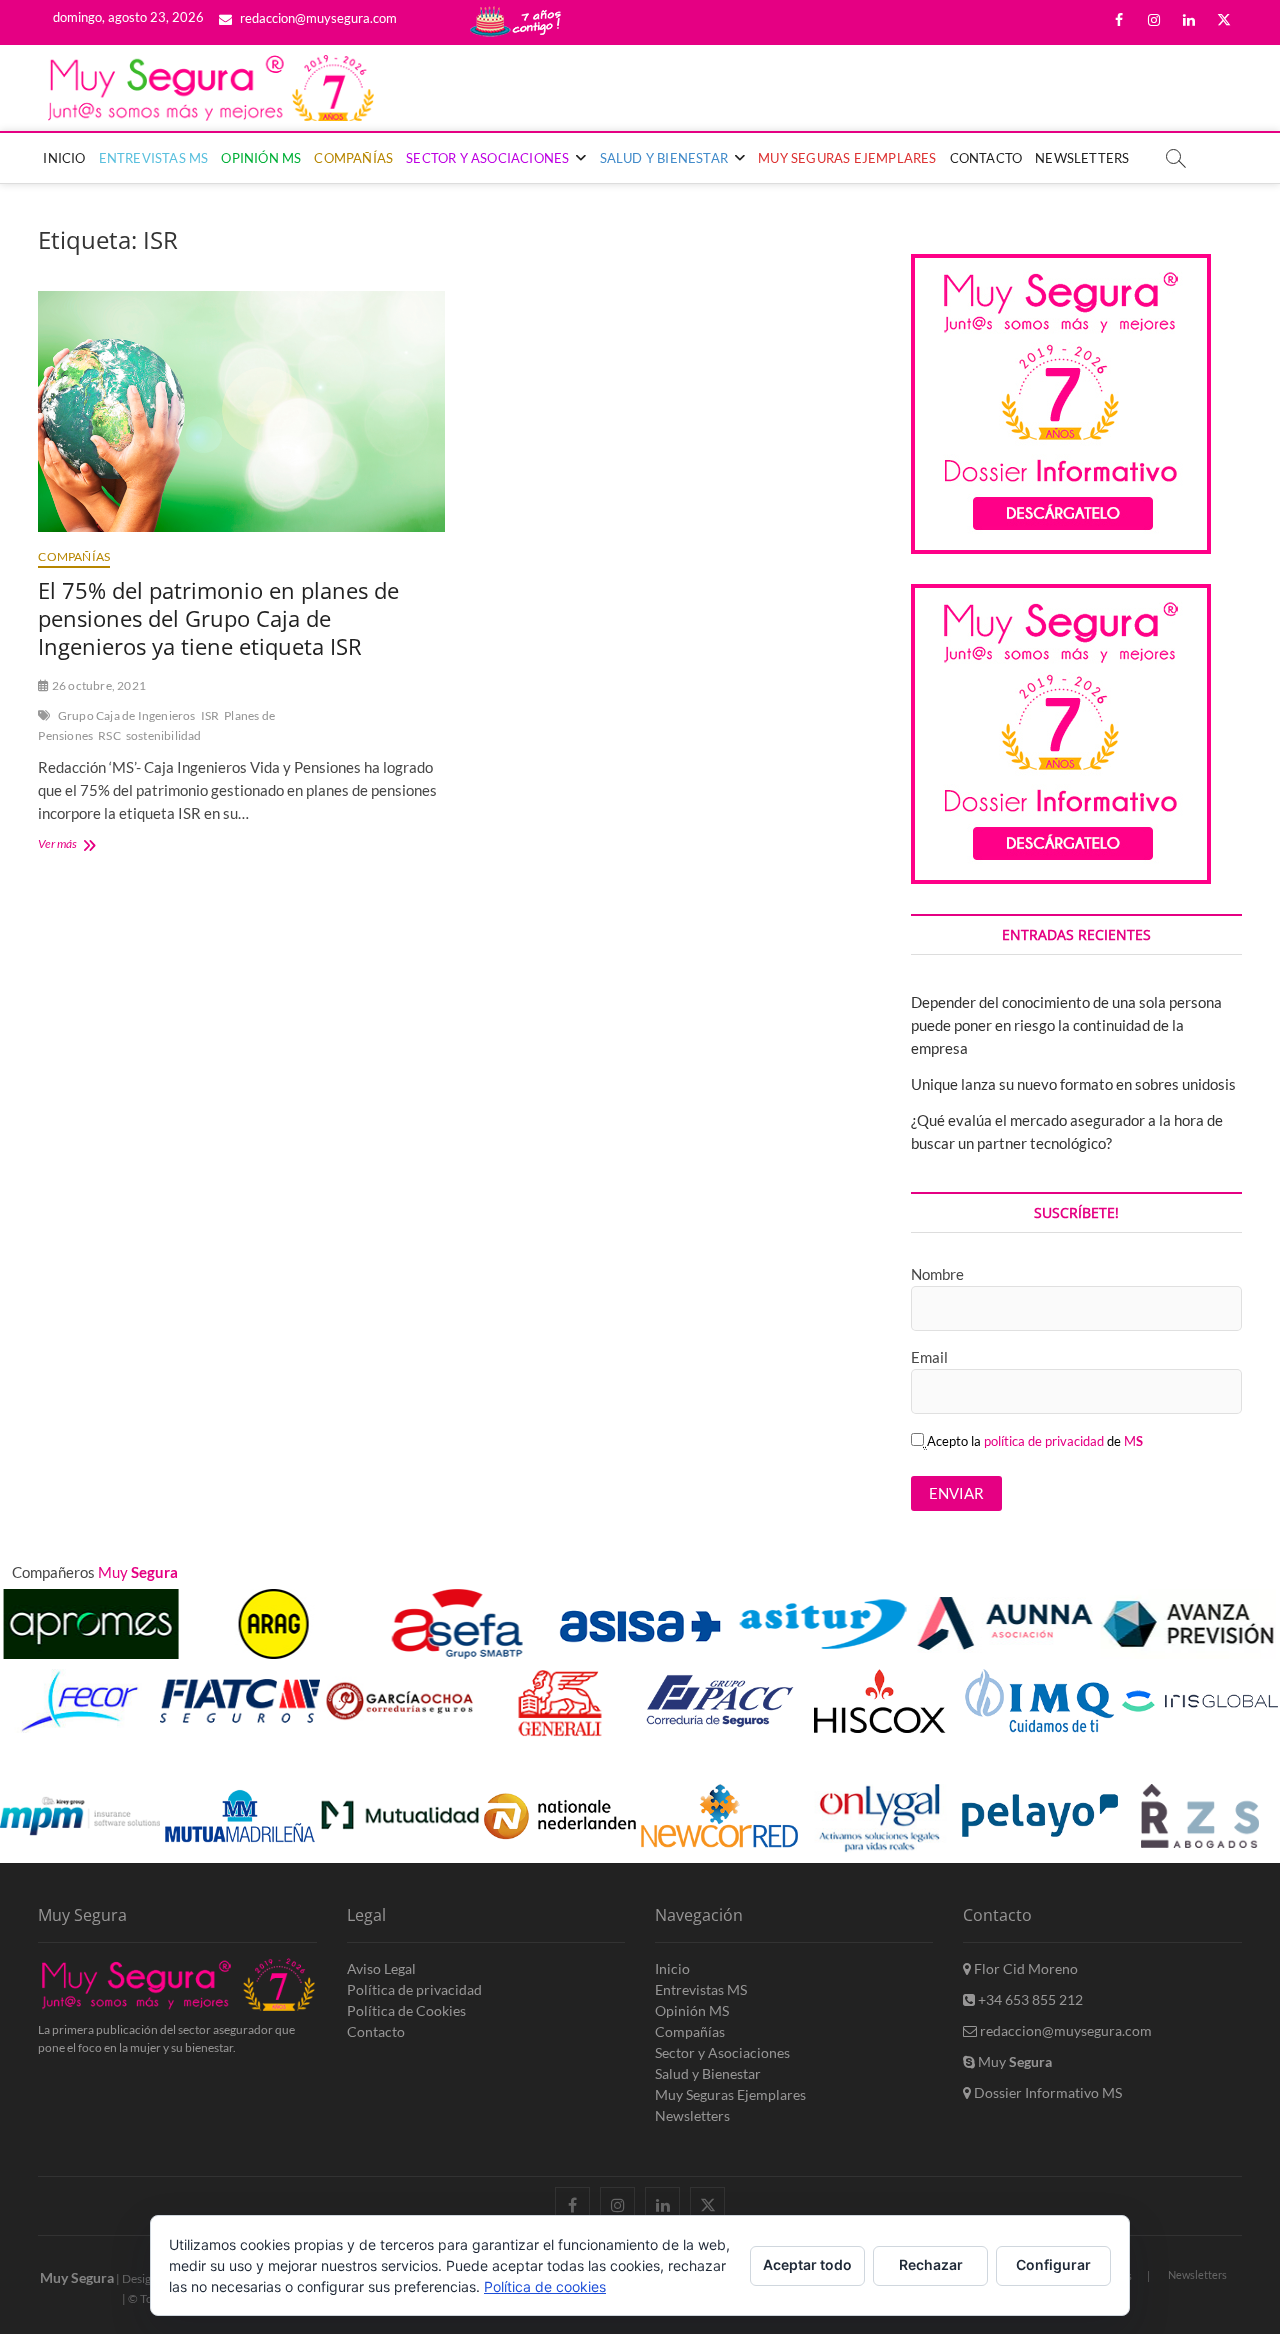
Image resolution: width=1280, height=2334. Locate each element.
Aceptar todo (807, 2264)
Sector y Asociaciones (487, 158)
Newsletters (1082, 158)
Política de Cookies (406, 2010)
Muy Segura (77, 2277)
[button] (1232, 1763)
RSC (109, 735)
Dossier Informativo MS (1046, 2092)
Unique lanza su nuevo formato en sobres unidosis (1073, 1084)
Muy (1013, 2061)
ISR (210, 715)
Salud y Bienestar (664, 158)
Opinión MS (261, 158)
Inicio (64, 158)
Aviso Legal (381, 1968)
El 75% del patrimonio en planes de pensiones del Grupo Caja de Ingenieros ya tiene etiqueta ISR (218, 618)
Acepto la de (1035, 1441)
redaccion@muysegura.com (317, 18)
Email (929, 1357)
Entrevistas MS (154, 158)
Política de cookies (545, 2286)
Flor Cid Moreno (1024, 1968)
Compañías (353, 158)
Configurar (1053, 2264)
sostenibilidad (164, 735)
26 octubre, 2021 (98, 685)
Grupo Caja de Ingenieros (127, 715)
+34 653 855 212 (1029, 1999)
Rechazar (931, 2264)
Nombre (937, 1274)
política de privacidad (1044, 1441)
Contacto (986, 158)
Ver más (83, 845)
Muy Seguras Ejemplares (847, 158)
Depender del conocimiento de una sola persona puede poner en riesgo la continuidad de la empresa (1066, 1025)
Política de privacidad (414, 1989)
